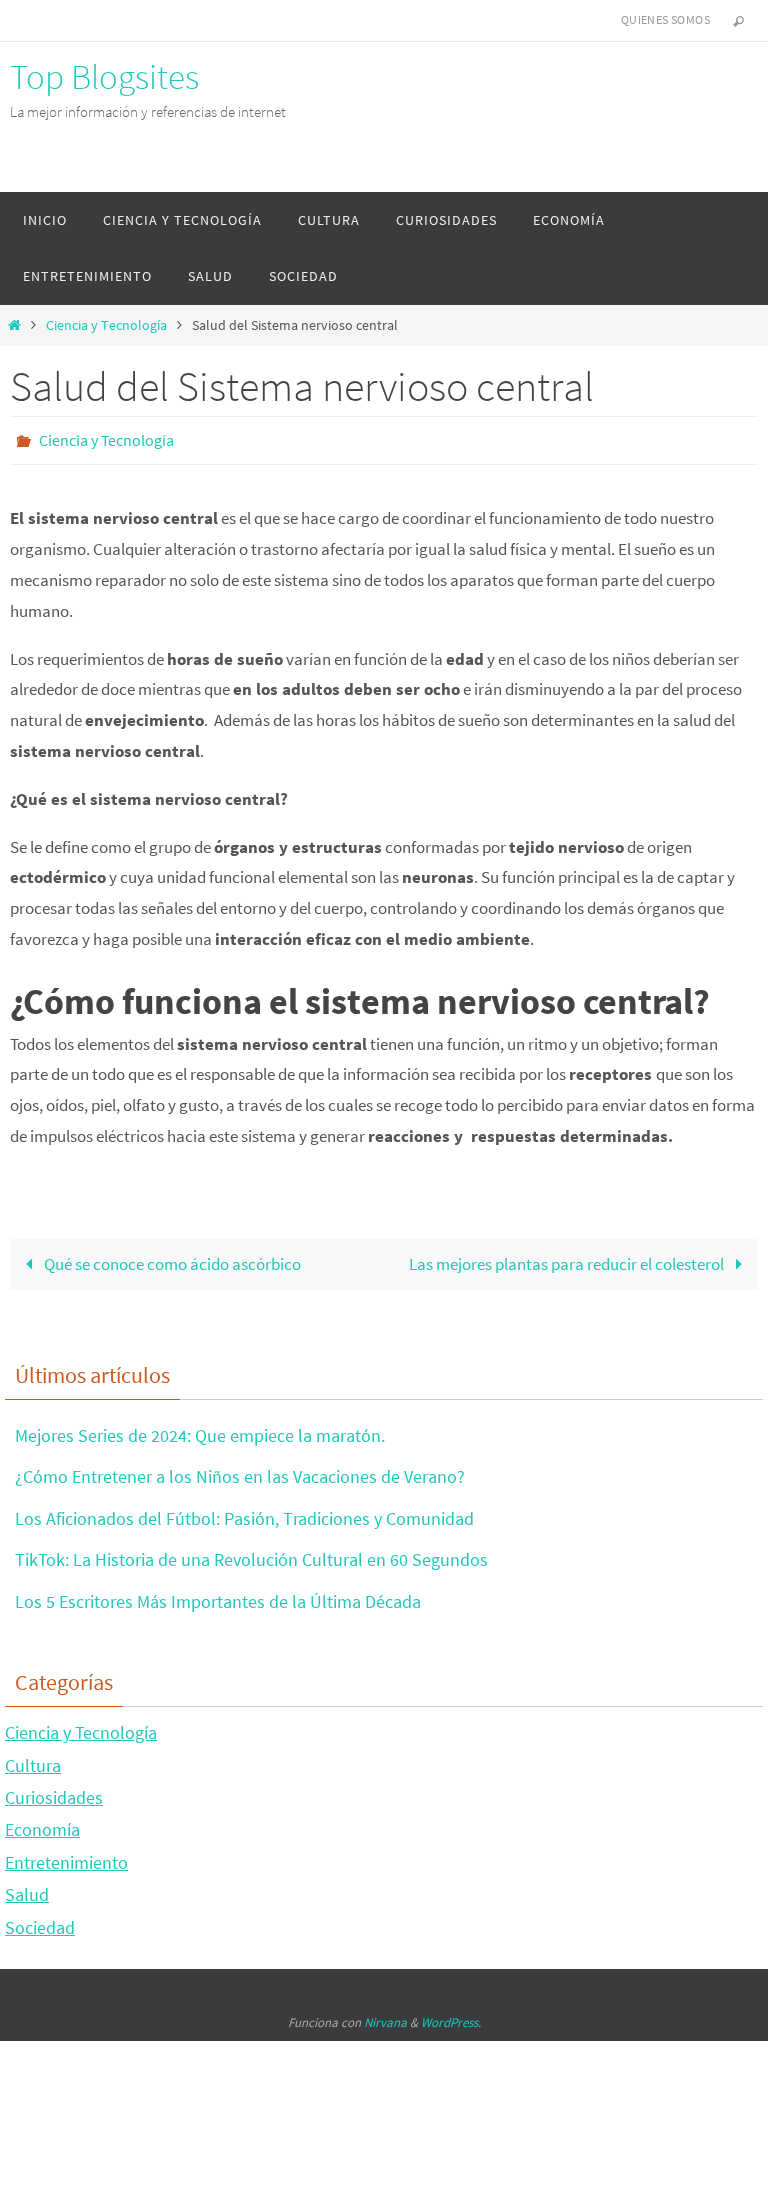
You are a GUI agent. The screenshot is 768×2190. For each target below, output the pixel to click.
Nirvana (385, 2016)
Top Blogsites (104, 77)
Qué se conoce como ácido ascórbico (171, 1258)
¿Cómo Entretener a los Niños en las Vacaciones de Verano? (240, 1471)
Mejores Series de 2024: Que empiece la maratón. (200, 1429)
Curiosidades (54, 1791)
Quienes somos (665, 19)
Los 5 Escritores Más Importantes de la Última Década (218, 1595)
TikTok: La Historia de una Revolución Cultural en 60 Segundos (251, 1554)
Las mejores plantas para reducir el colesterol (568, 1258)
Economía (42, 1824)
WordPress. (451, 2016)
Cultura (33, 1759)
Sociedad (40, 1921)
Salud (27, 1889)
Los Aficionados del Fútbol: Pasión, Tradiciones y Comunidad (244, 1512)
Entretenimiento (66, 1856)
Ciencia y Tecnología (106, 325)
